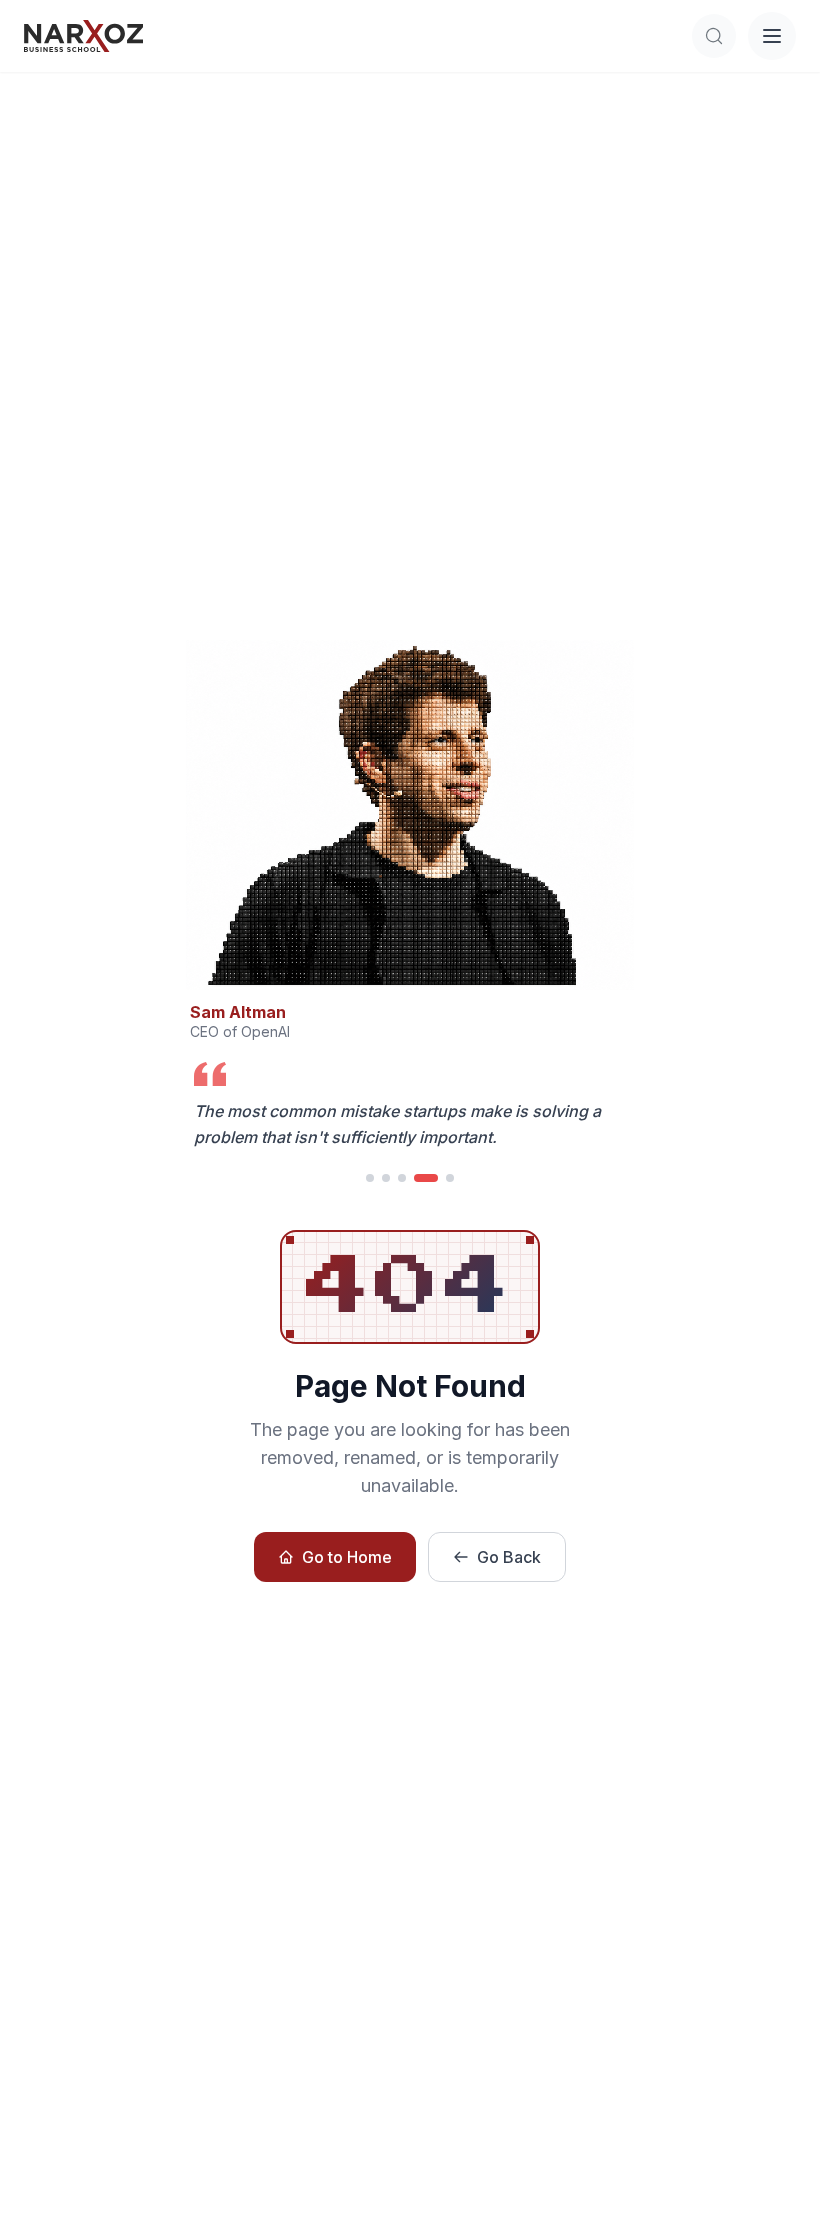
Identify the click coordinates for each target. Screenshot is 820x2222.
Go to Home (347, 1557)
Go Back (509, 1557)
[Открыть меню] (772, 36)
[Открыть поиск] (714, 36)
